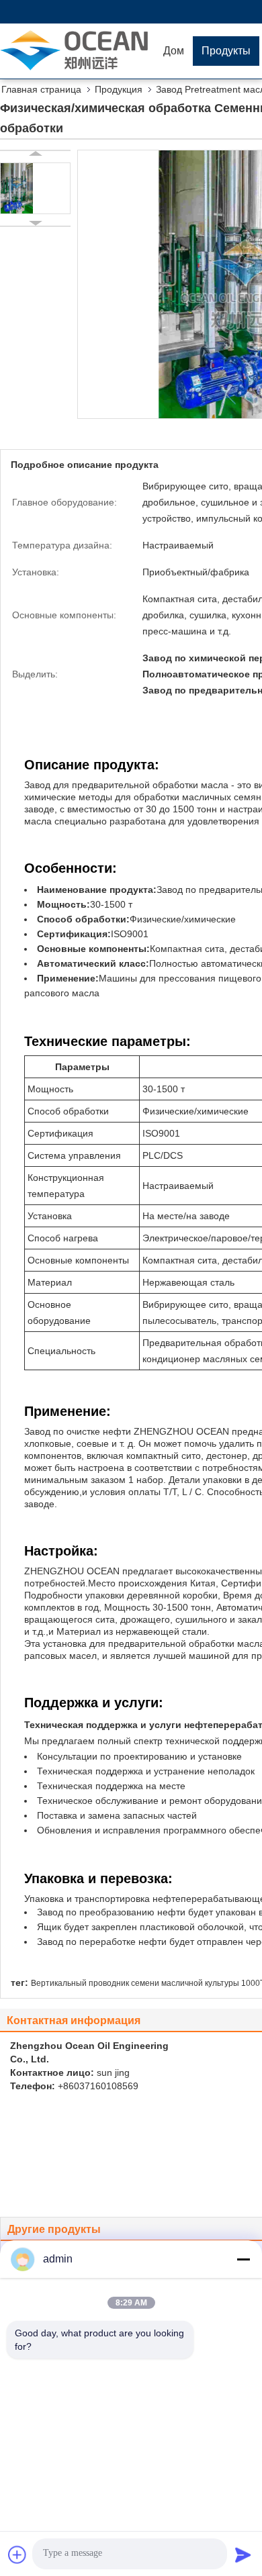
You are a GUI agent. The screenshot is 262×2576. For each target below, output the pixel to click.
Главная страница (41, 89)
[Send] (243, 2555)
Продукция (119, 89)
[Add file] (17, 2555)
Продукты (226, 51)
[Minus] (243, 2259)
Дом (174, 51)
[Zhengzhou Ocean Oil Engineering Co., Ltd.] (77, 50)
